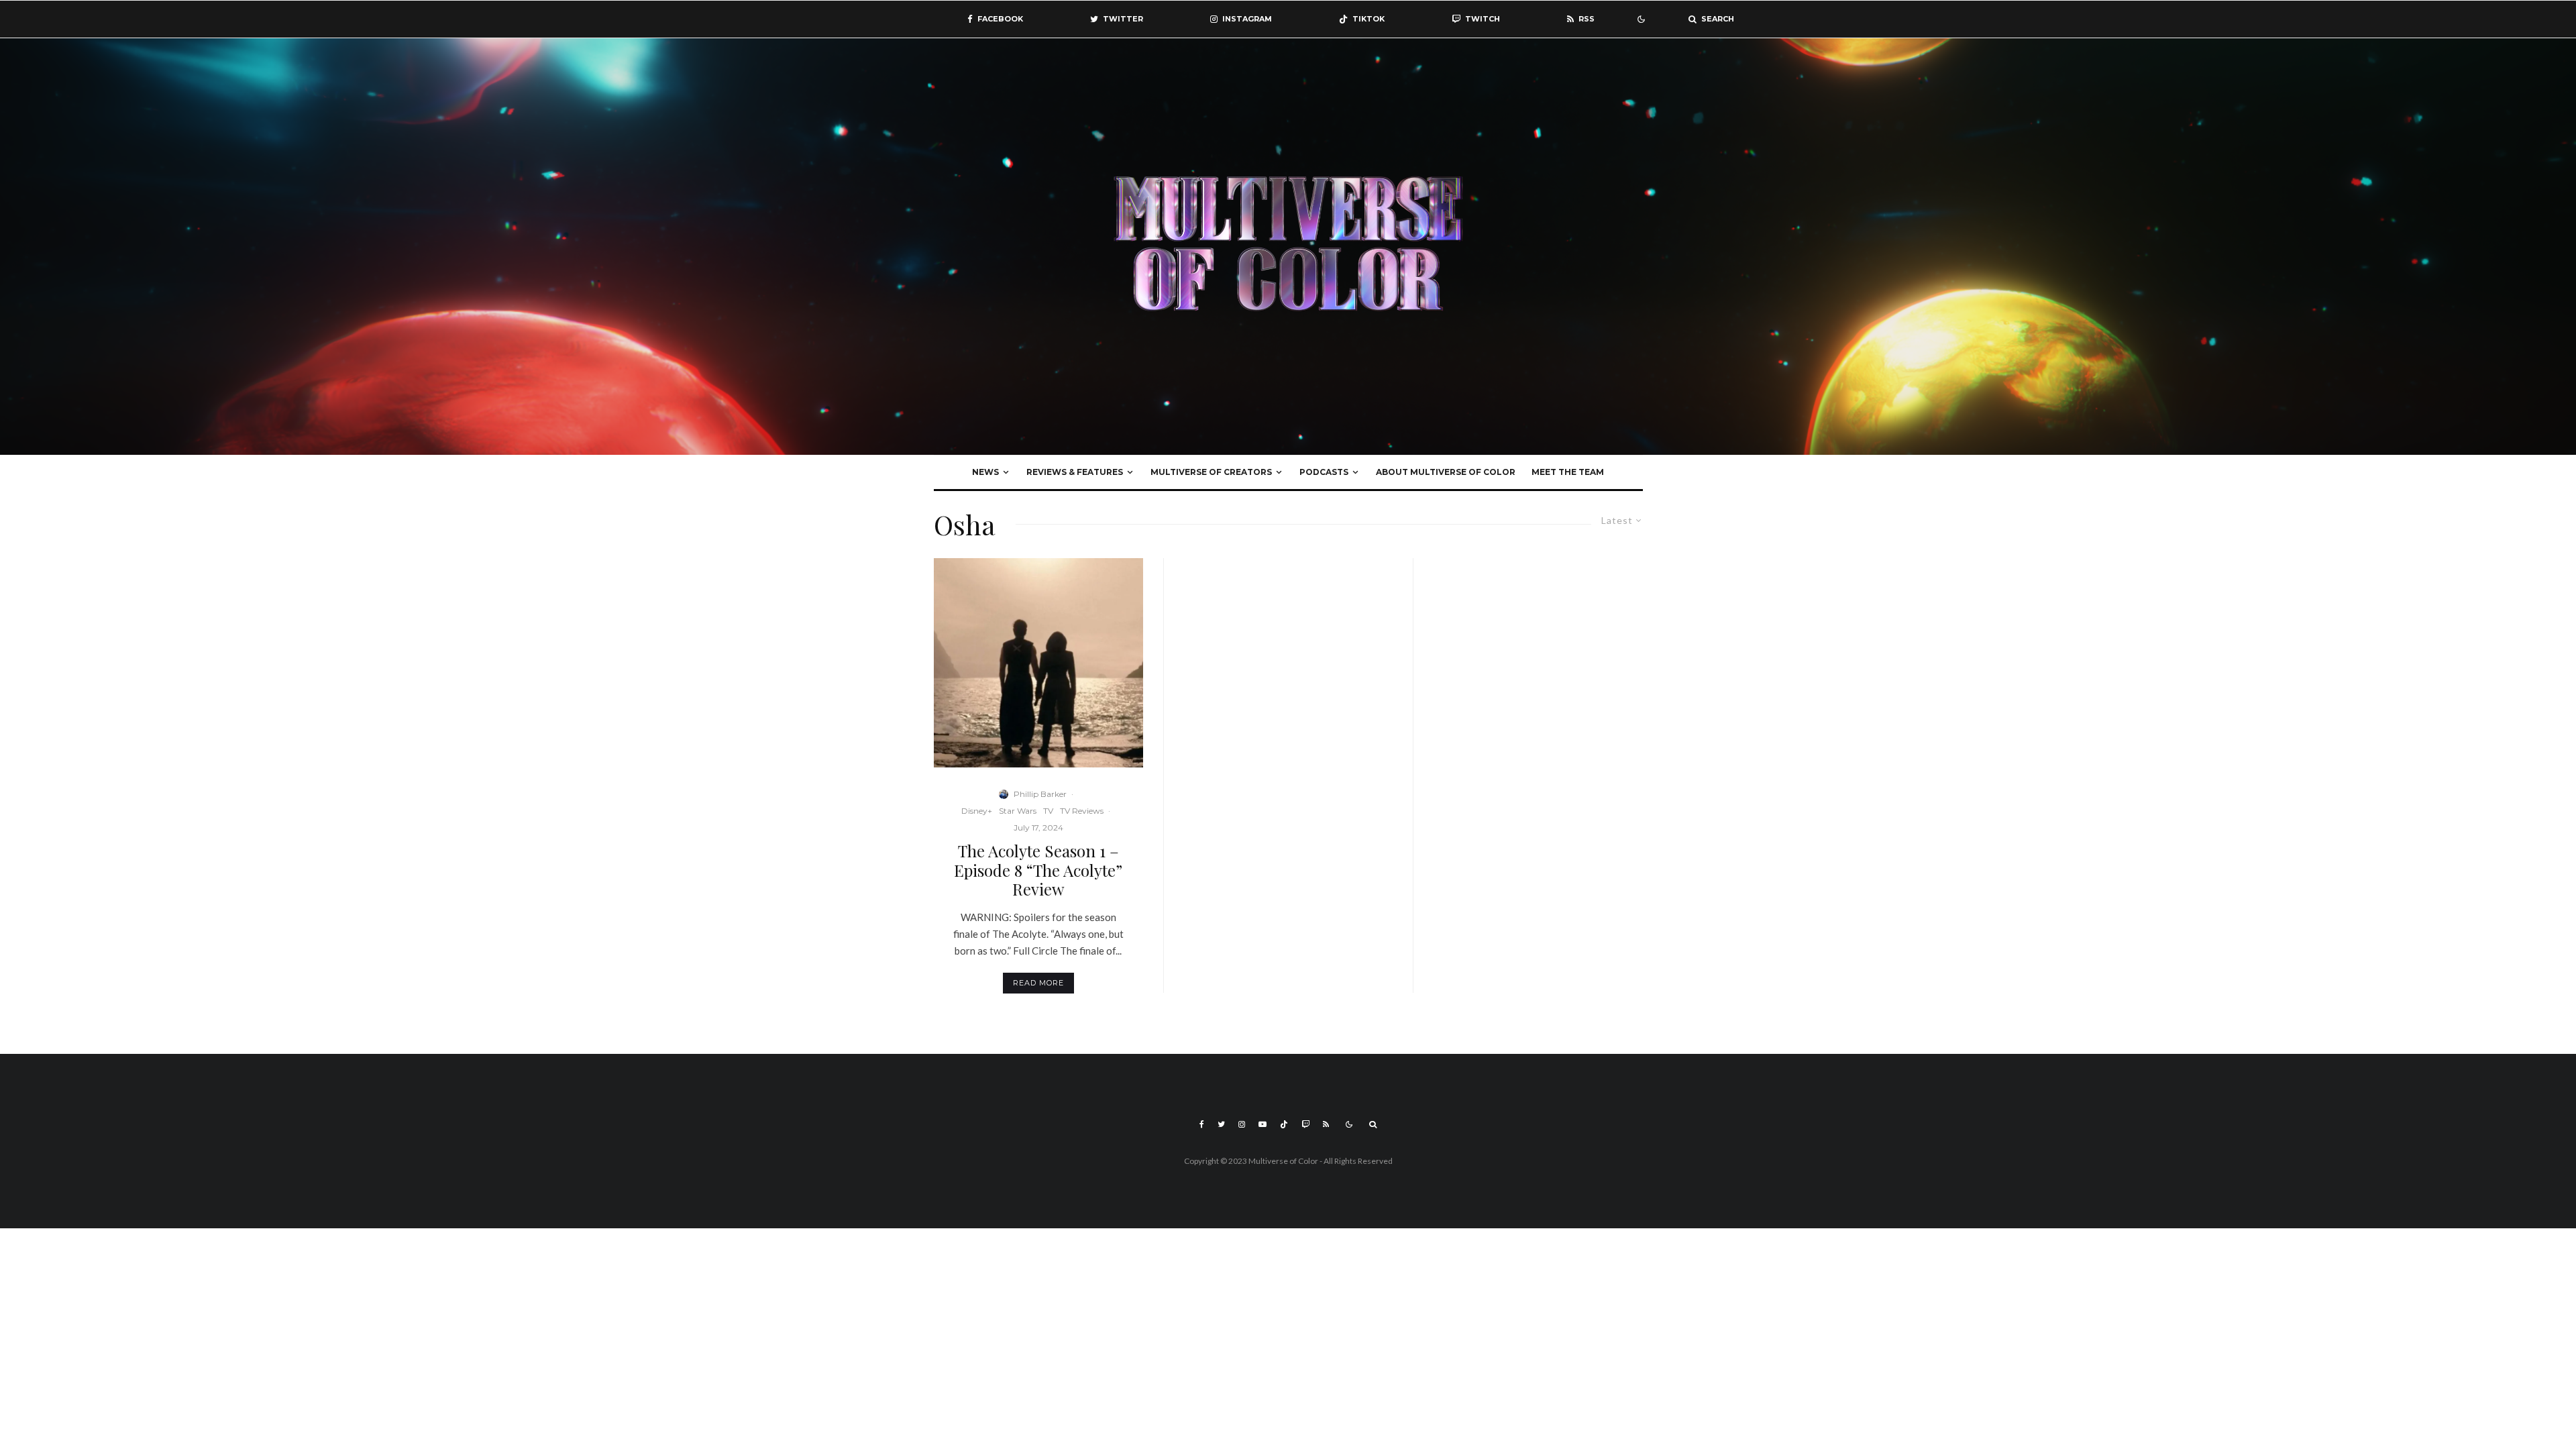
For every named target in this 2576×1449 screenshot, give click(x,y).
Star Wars (1018, 811)
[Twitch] (1305, 1124)
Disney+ (977, 811)
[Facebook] (1202, 1124)
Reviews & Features (1075, 472)
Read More (1038, 983)
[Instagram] (1242, 1124)
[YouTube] (1263, 1124)
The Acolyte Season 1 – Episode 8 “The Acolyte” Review (1038, 870)
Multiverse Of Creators (1211, 472)
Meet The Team (1568, 472)
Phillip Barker (1040, 794)
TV (1048, 811)
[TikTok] (1284, 1124)
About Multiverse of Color (1446, 472)
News (985, 472)
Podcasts (1324, 472)
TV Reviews (1082, 811)
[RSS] (1326, 1124)
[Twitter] (1221, 1124)
